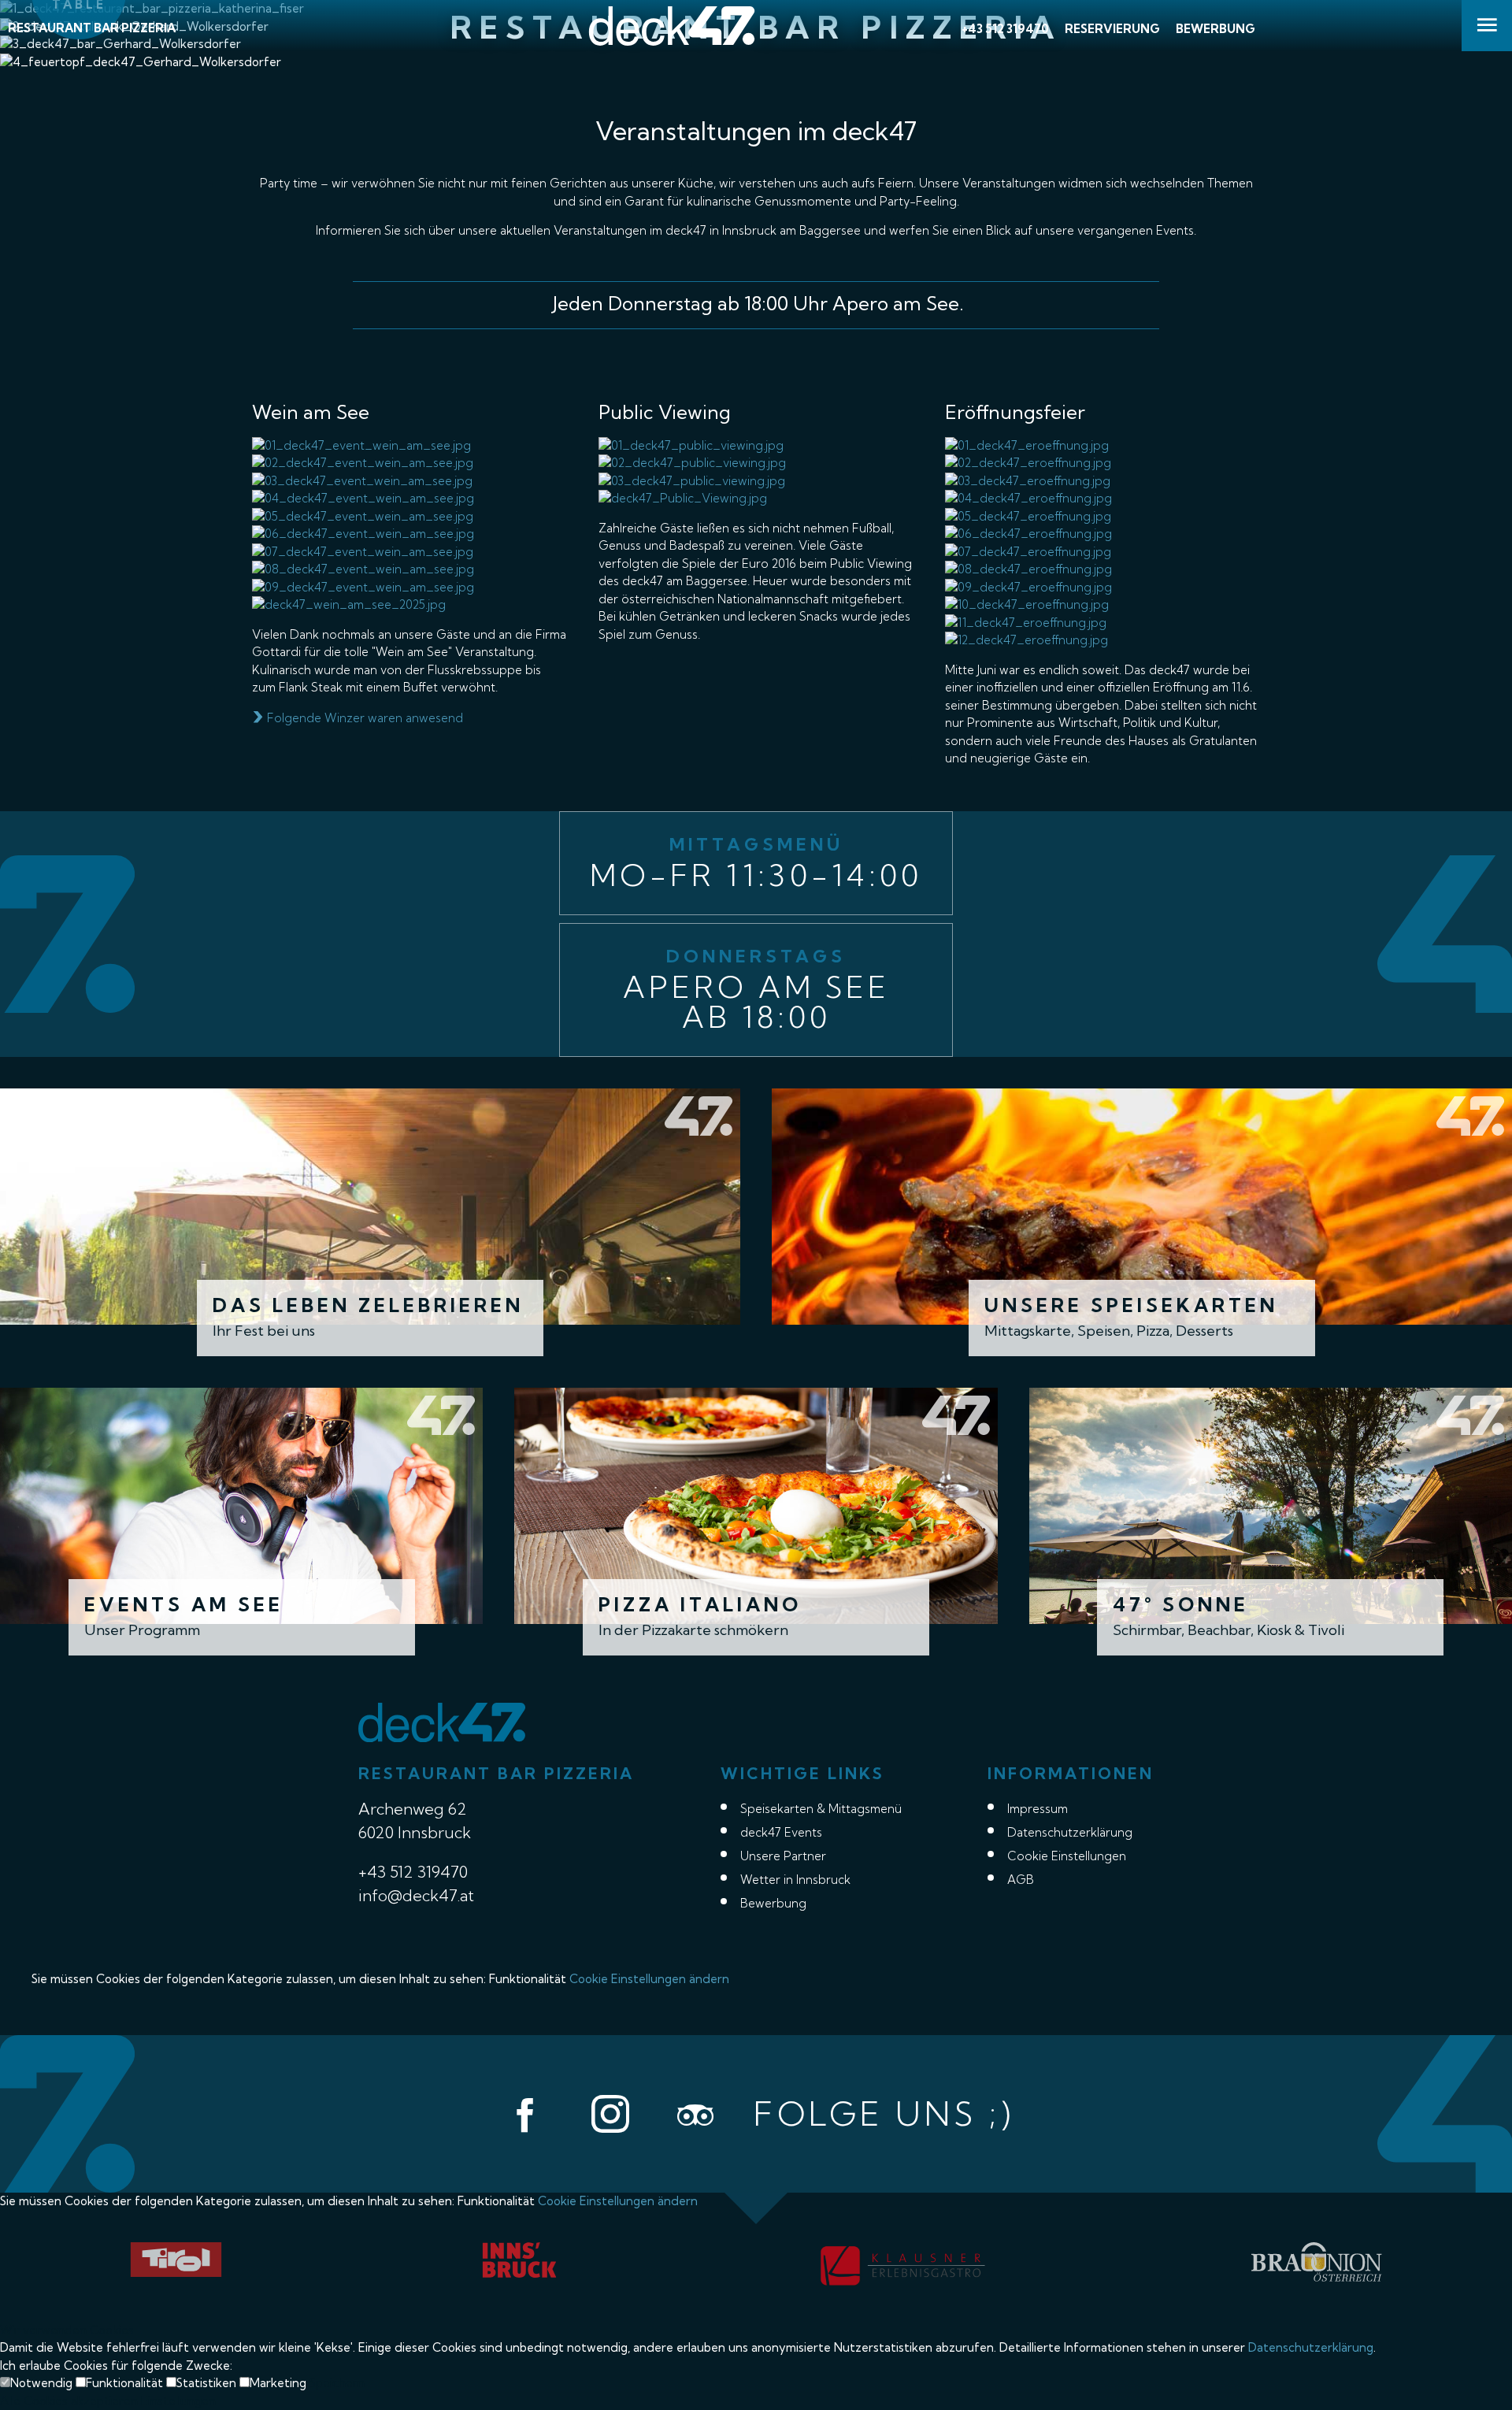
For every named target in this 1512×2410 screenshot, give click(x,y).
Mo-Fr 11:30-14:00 (756, 875)
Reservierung (1112, 29)
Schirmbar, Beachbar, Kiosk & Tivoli (1228, 1630)
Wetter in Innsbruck (795, 1880)
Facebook (525, 2114)
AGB (1021, 1880)
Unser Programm (142, 1630)
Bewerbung (1216, 29)
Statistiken (208, 2383)
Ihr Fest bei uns (264, 1331)
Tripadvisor (695, 2114)
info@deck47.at (416, 1895)
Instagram (610, 2114)
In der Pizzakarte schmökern (693, 1630)
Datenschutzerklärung (1070, 1832)
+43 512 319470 (1005, 29)
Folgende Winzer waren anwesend (363, 718)
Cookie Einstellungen (1067, 1856)
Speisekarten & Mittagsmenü (821, 1809)
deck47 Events (781, 1832)
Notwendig (43, 2383)
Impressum (1038, 1809)
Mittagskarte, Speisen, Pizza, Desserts (1109, 1331)
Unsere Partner (783, 1856)
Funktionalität (126, 2383)
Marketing (280, 2383)
